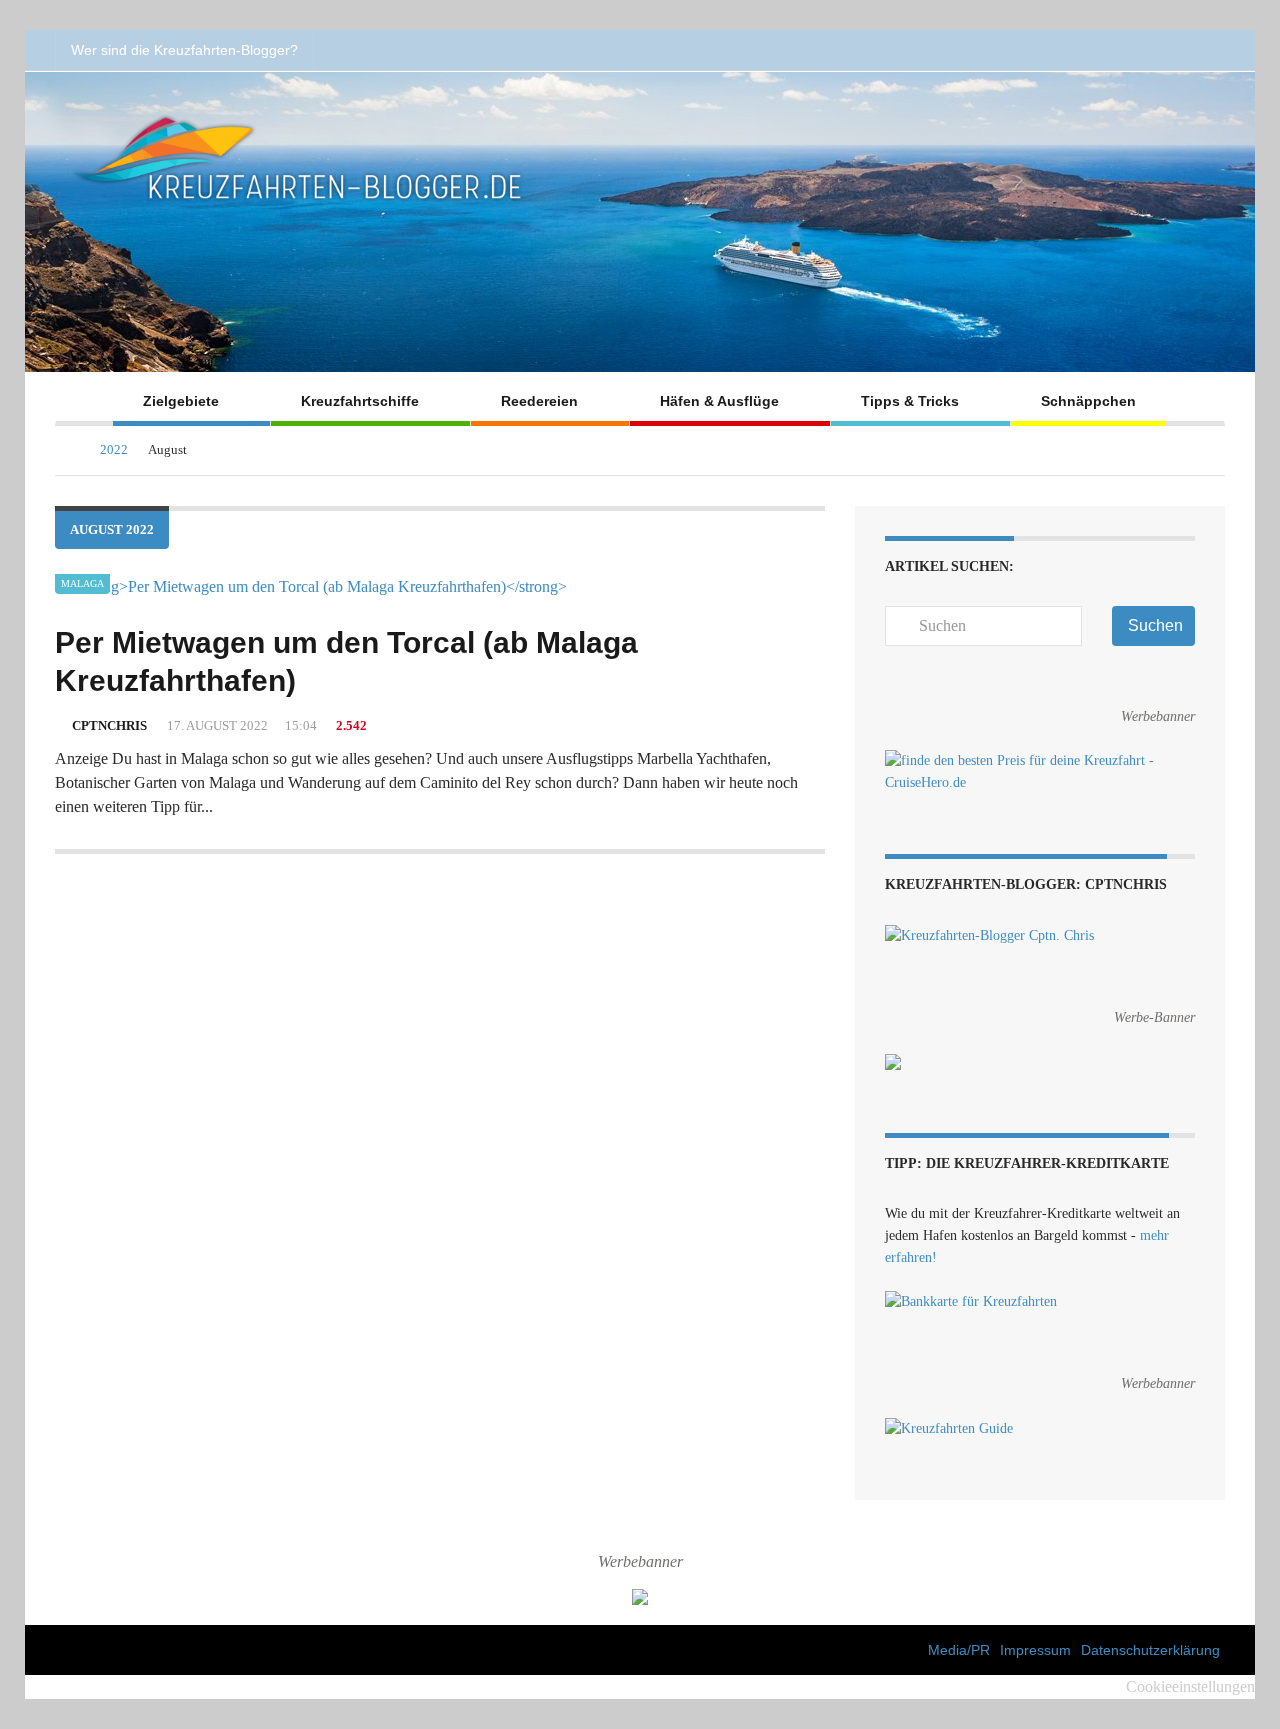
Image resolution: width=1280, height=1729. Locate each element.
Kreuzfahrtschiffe (360, 401)
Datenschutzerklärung (1150, 1650)
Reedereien (539, 401)
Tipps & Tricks (910, 401)
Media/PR (959, 1650)
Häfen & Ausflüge (719, 401)
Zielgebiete (181, 401)
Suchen (1155, 625)
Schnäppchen (1088, 401)
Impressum (1035, 1650)
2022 (114, 449)
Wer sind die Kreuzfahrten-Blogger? (184, 50)
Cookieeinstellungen (1190, 1686)
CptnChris (109, 725)
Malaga (82, 583)
